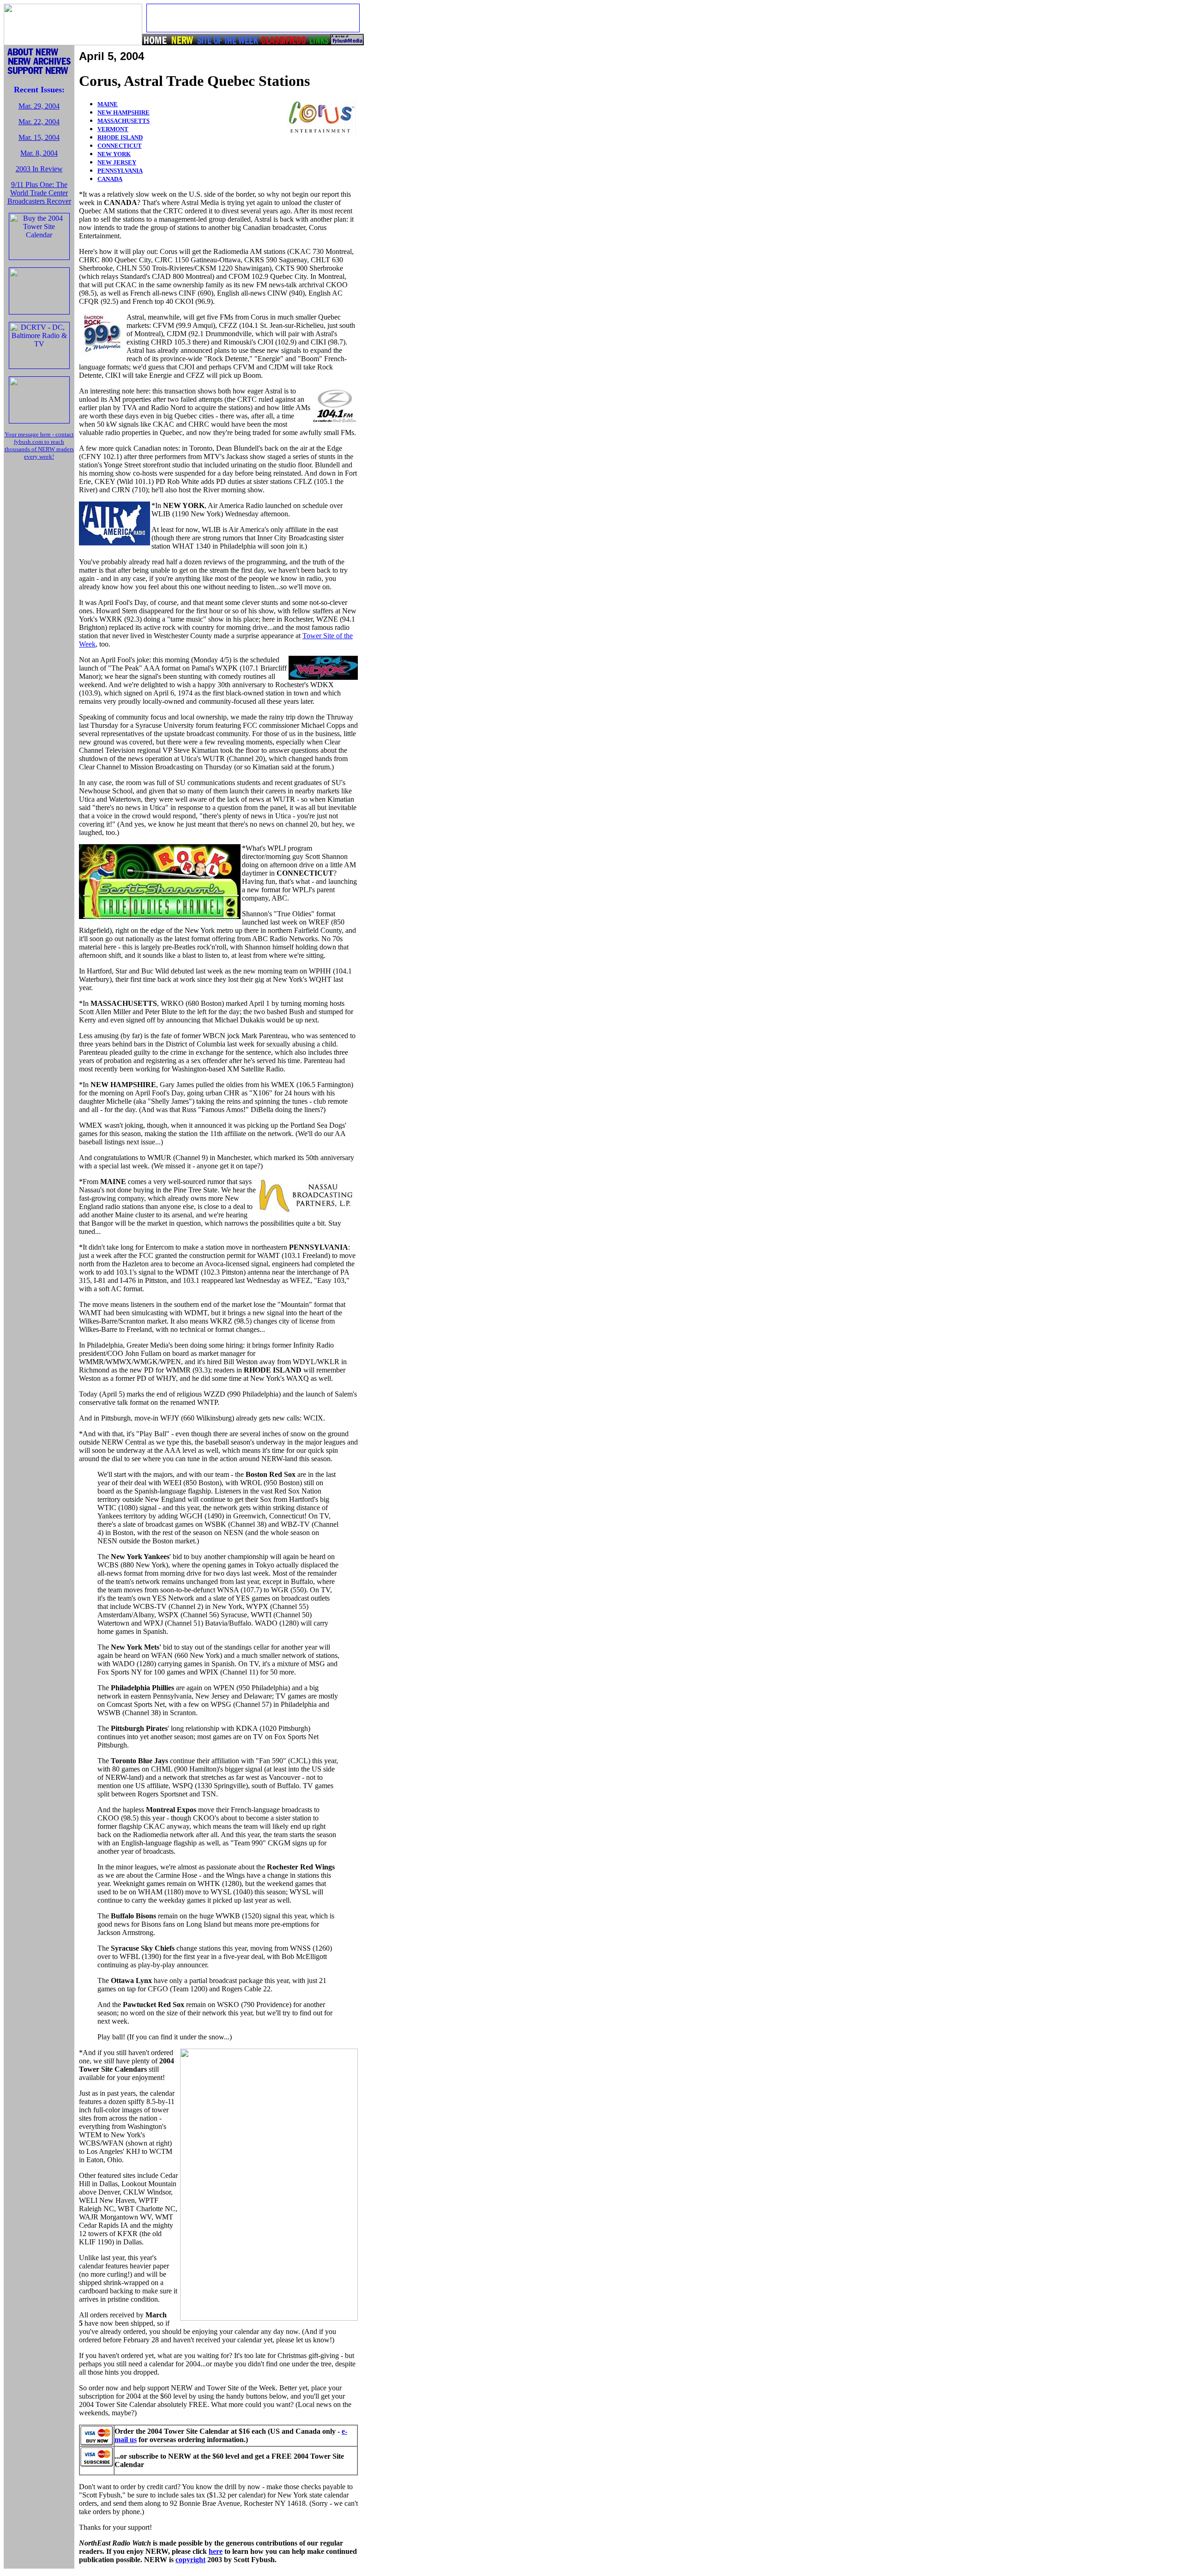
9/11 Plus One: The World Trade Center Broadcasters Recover (39, 193)
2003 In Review (39, 169)
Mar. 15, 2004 (39, 137)
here (216, 2551)
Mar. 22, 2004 (39, 122)
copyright (190, 2560)
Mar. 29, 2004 (39, 106)
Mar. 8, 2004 (39, 153)
